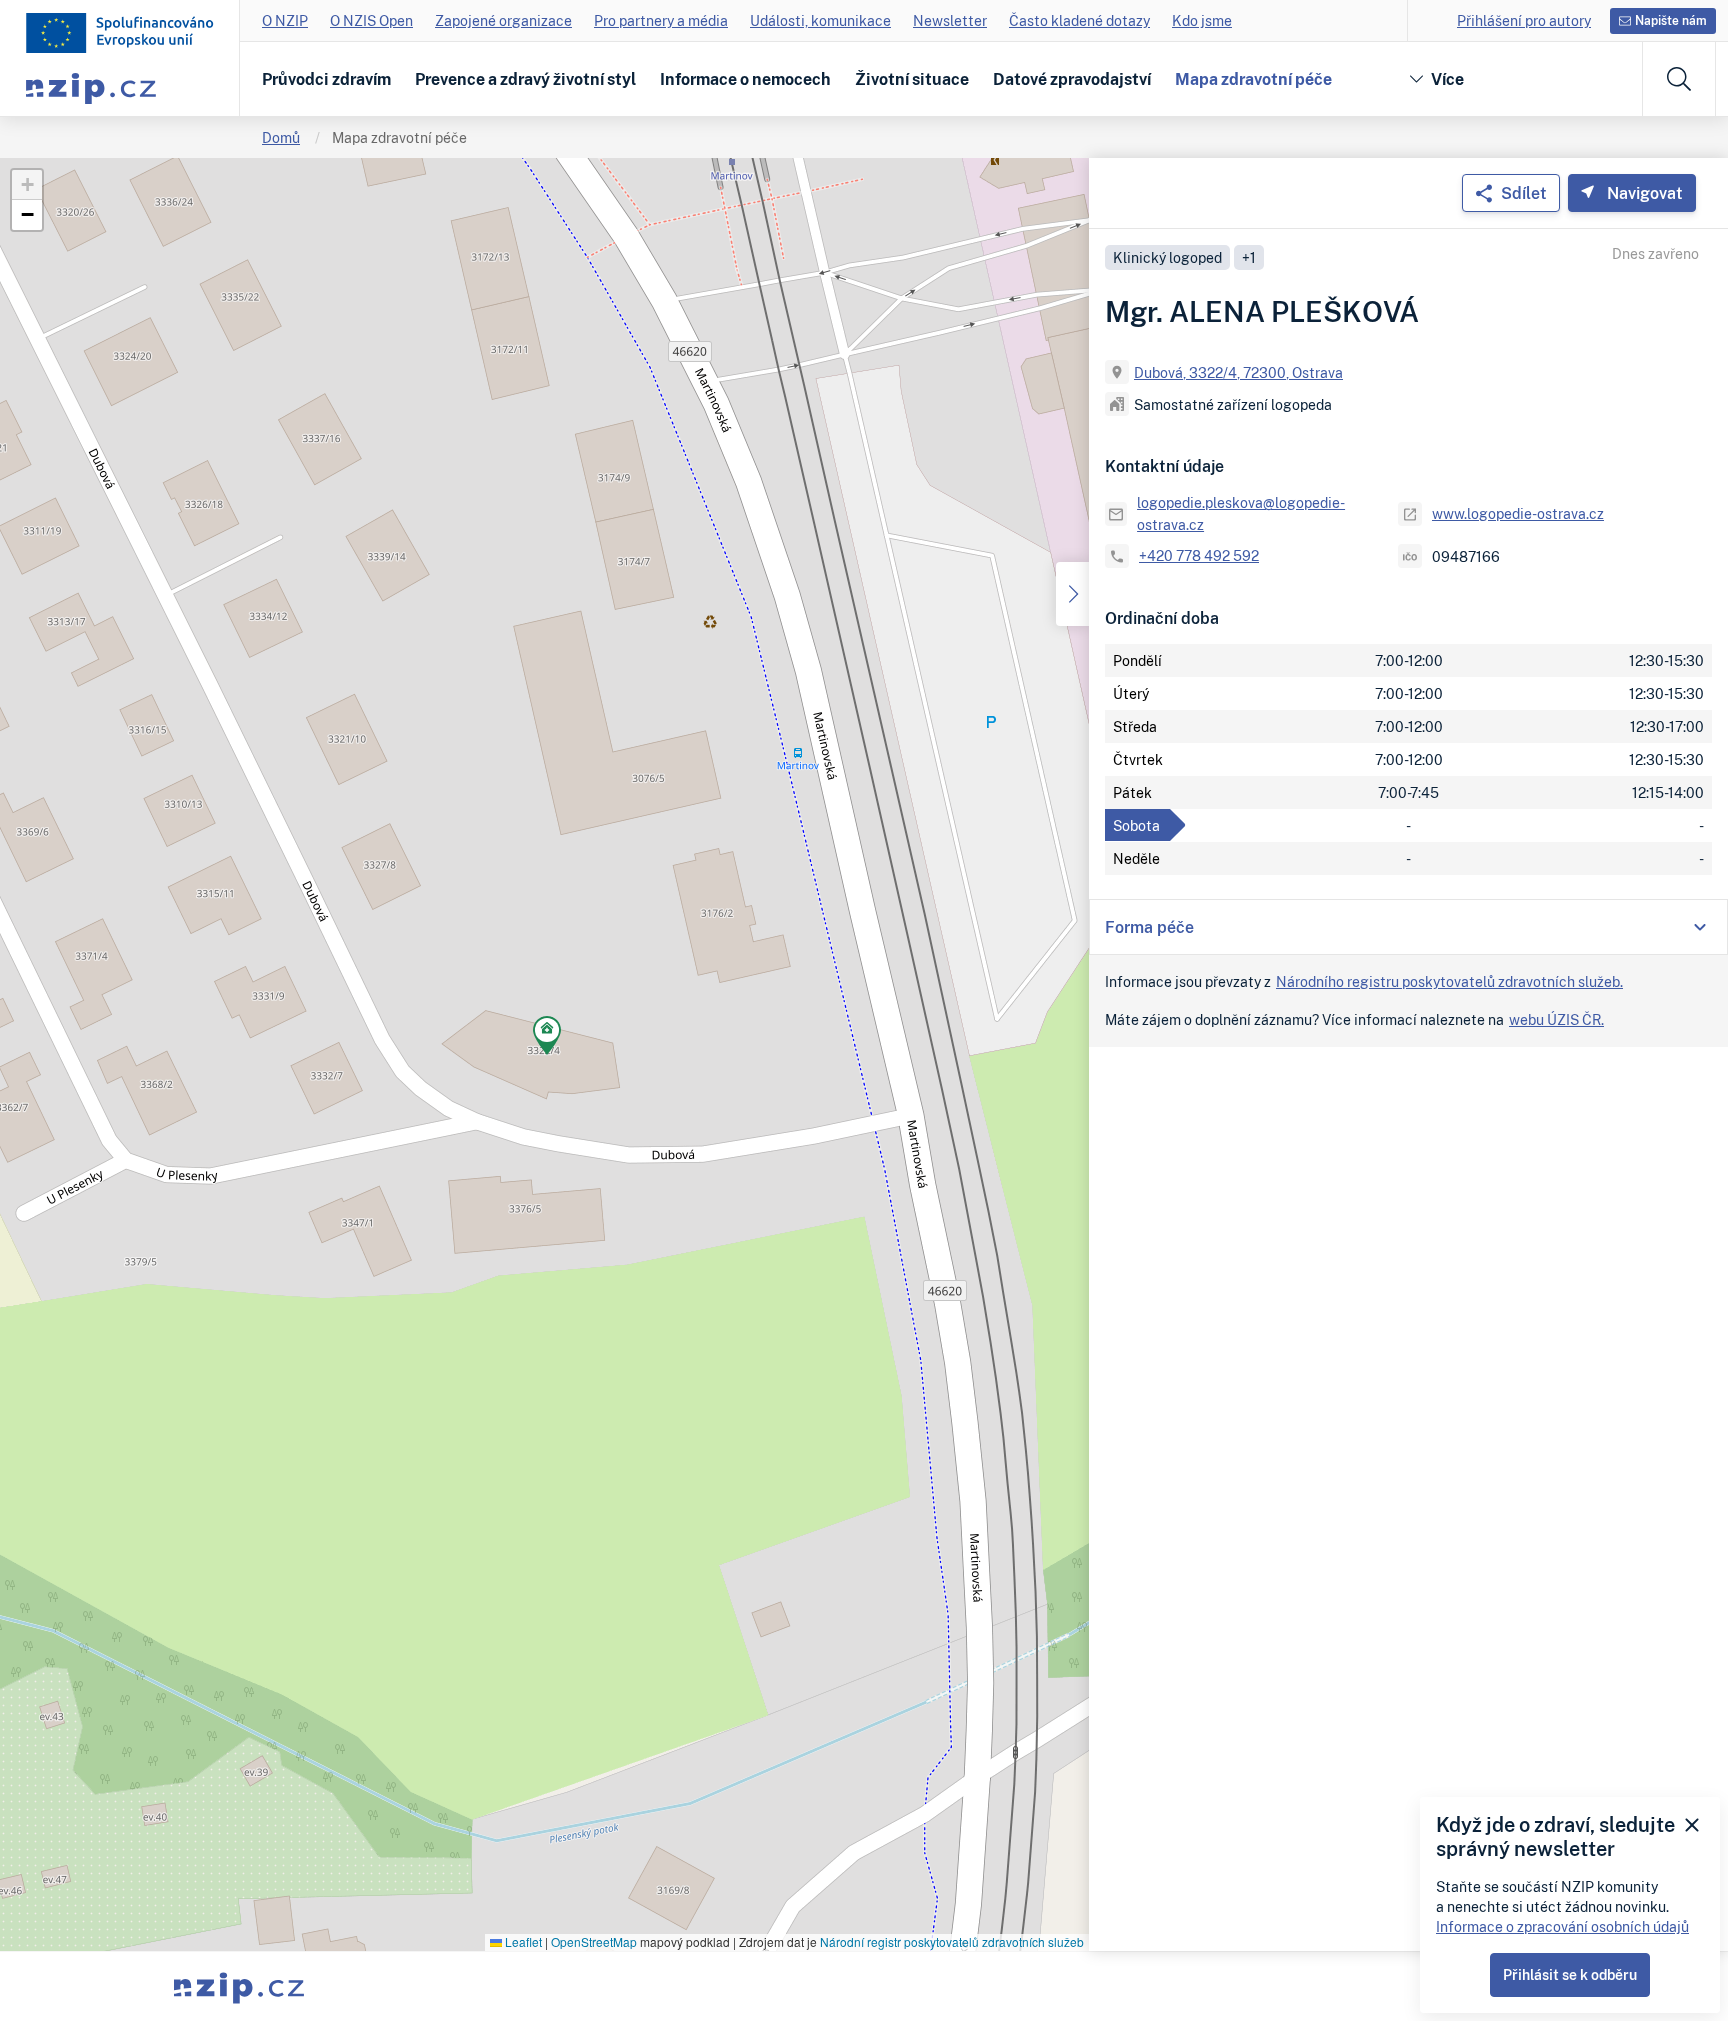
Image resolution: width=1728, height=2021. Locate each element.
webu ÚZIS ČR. (1556, 1019)
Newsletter (950, 20)
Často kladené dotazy (1079, 20)
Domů (281, 137)
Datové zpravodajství (1072, 79)
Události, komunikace (820, 20)
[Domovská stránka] (120, 33)
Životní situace (912, 79)
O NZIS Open (371, 20)
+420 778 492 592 (1199, 555)
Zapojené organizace (503, 20)
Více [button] (1447, 79)
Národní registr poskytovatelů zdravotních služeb (952, 1941)
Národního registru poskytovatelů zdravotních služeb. (1449, 981)
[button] (547, 1038)
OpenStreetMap (594, 1941)
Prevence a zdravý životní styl (525, 79)
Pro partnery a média (661, 20)
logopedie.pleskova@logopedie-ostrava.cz (1241, 513)
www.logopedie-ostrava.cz (1518, 513)
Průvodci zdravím (326, 79)
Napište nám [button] (1671, 20)
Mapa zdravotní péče (1253, 79)
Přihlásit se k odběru (1570, 1974)
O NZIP (285, 20)
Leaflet (522, 1941)
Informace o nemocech (745, 79)
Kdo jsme (1202, 20)
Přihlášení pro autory (1524, 20)
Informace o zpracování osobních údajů (1562, 1926)
